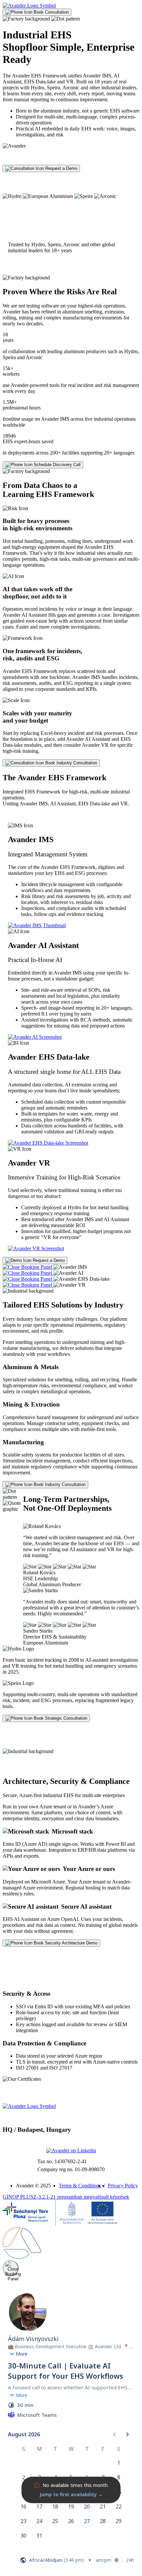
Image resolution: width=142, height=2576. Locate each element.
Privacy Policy (123, 2186)
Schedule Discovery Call (56, 465)
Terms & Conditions (80, 2186)
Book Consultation (51, 12)
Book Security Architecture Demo (65, 1943)
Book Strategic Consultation (60, 1718)
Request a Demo (61, 168)
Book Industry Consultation (71, 763)
